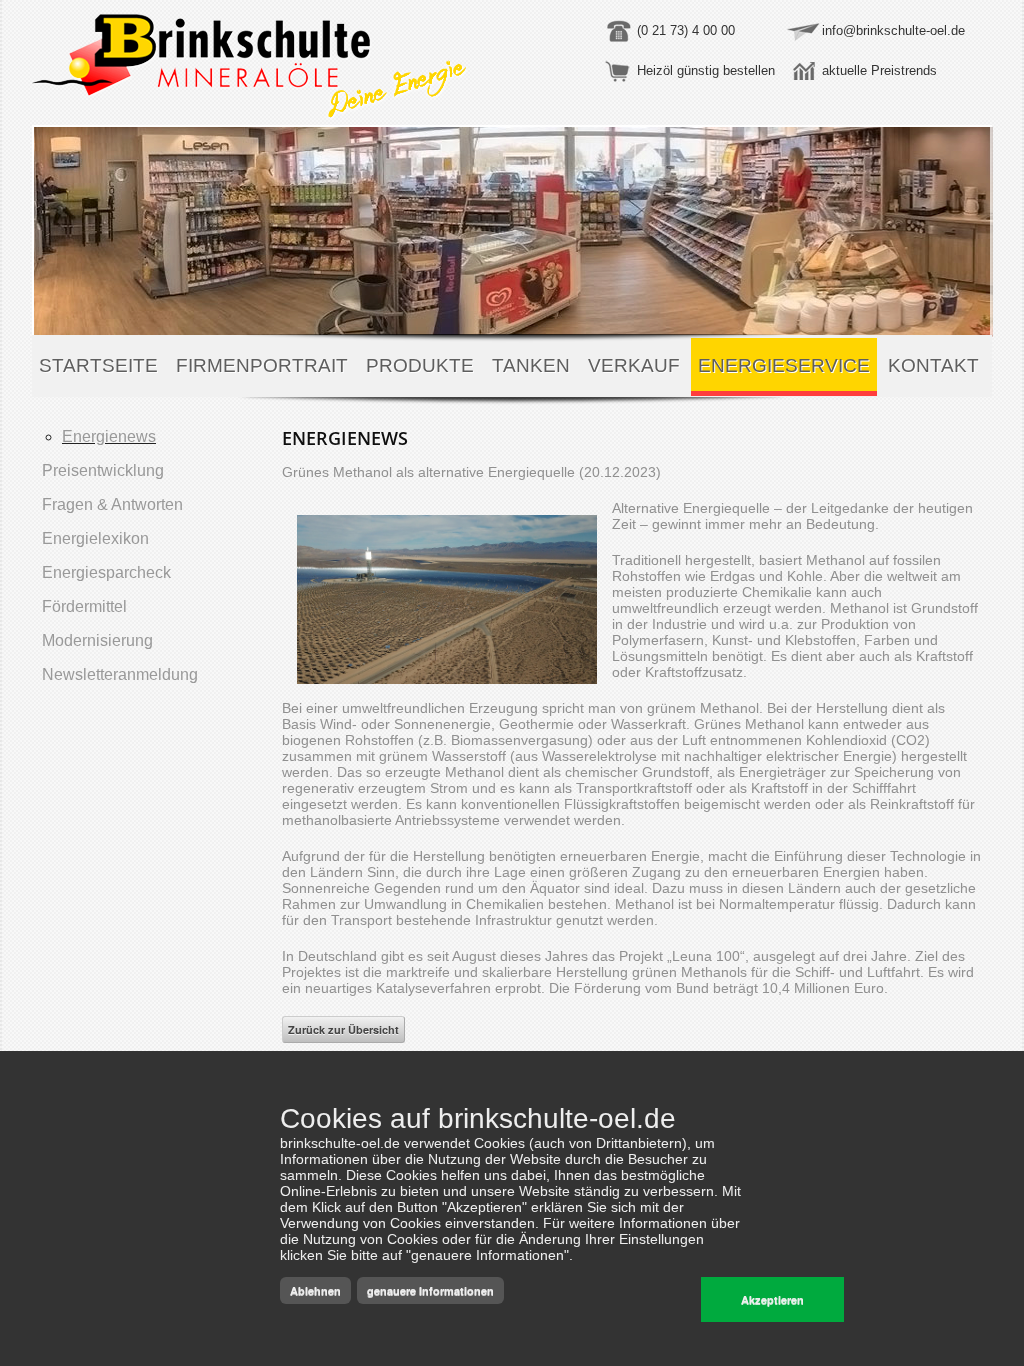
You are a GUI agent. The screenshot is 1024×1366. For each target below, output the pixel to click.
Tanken (531, 365)
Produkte (420, 365)
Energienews (109, 436)
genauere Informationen (430, 1290)
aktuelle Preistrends (879, 70)
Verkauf (634, 365)
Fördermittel (84, 606)
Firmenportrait (262, 365)
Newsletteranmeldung (120, 674)
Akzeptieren (772, 1299)
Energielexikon (95, 538)
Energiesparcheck (106, 572)
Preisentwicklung (103, 470)
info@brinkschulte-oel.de (893, 30)
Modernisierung (97, 640)
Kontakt (933, 365)
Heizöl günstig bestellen (706, 70)
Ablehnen (315, 1290)
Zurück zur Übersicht (343, 1029)
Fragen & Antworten (112, 504)
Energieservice (784, 365)
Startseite (98, 365)
